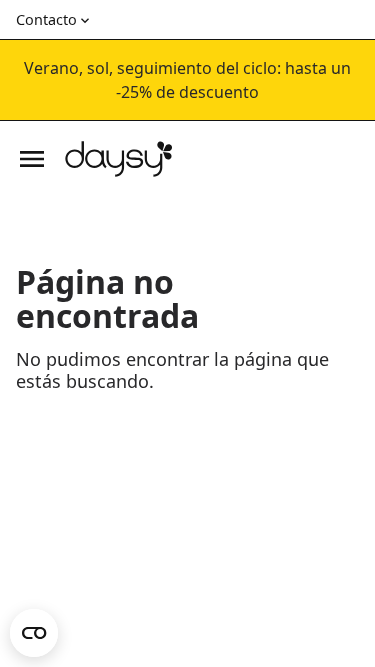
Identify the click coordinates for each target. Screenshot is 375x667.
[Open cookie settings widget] (34, 633)
